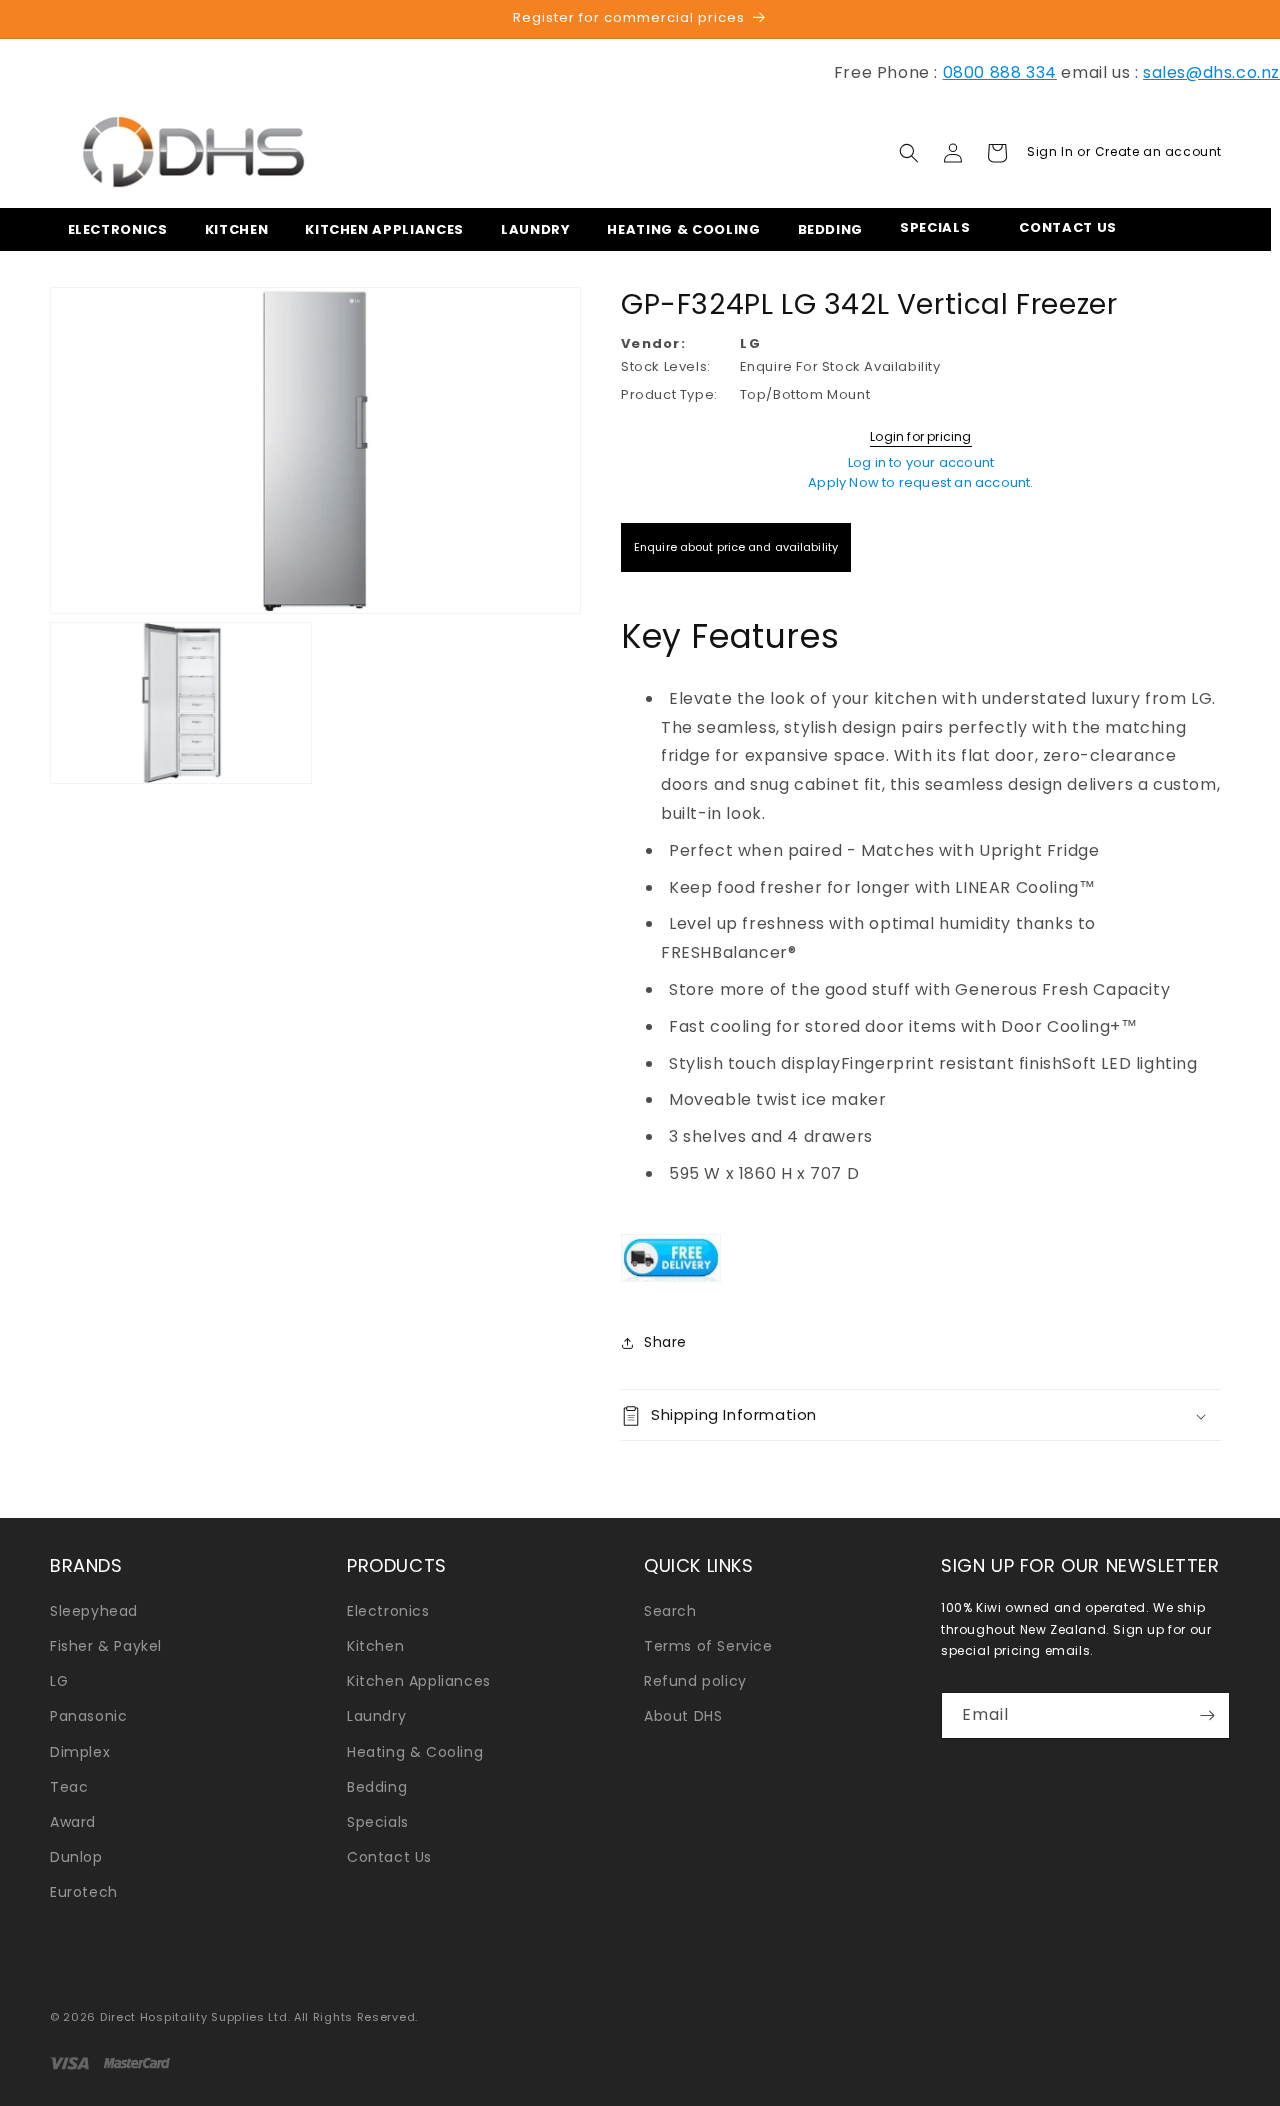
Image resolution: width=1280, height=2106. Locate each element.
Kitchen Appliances (419, 1681)
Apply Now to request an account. (920, 482)
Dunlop (76, 1857)
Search (670, 1611)
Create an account (1158, 151)
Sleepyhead (94, 1611)
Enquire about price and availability (736, 547)
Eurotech (84, 1892)
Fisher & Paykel (106, 1646)
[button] (112, 229)
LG (59, 1681)
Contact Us (389, 1857)
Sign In (1052, 151)
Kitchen (375, 1646)
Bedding (377, 1787)
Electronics (388, 1611)
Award (73, 1822)
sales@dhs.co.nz (1211, 72)
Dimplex (80, 1752)
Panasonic (88, 1716)
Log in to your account (921, 462)
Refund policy (695, 1681)
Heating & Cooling (415, 1752)
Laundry (376, 1716)
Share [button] (665, 1342)
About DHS (683, 1716)
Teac (69, 1787)
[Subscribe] (1207, 1715)
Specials (378, 1822)
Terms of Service (708, 1646)
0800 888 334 (1000, 72)
